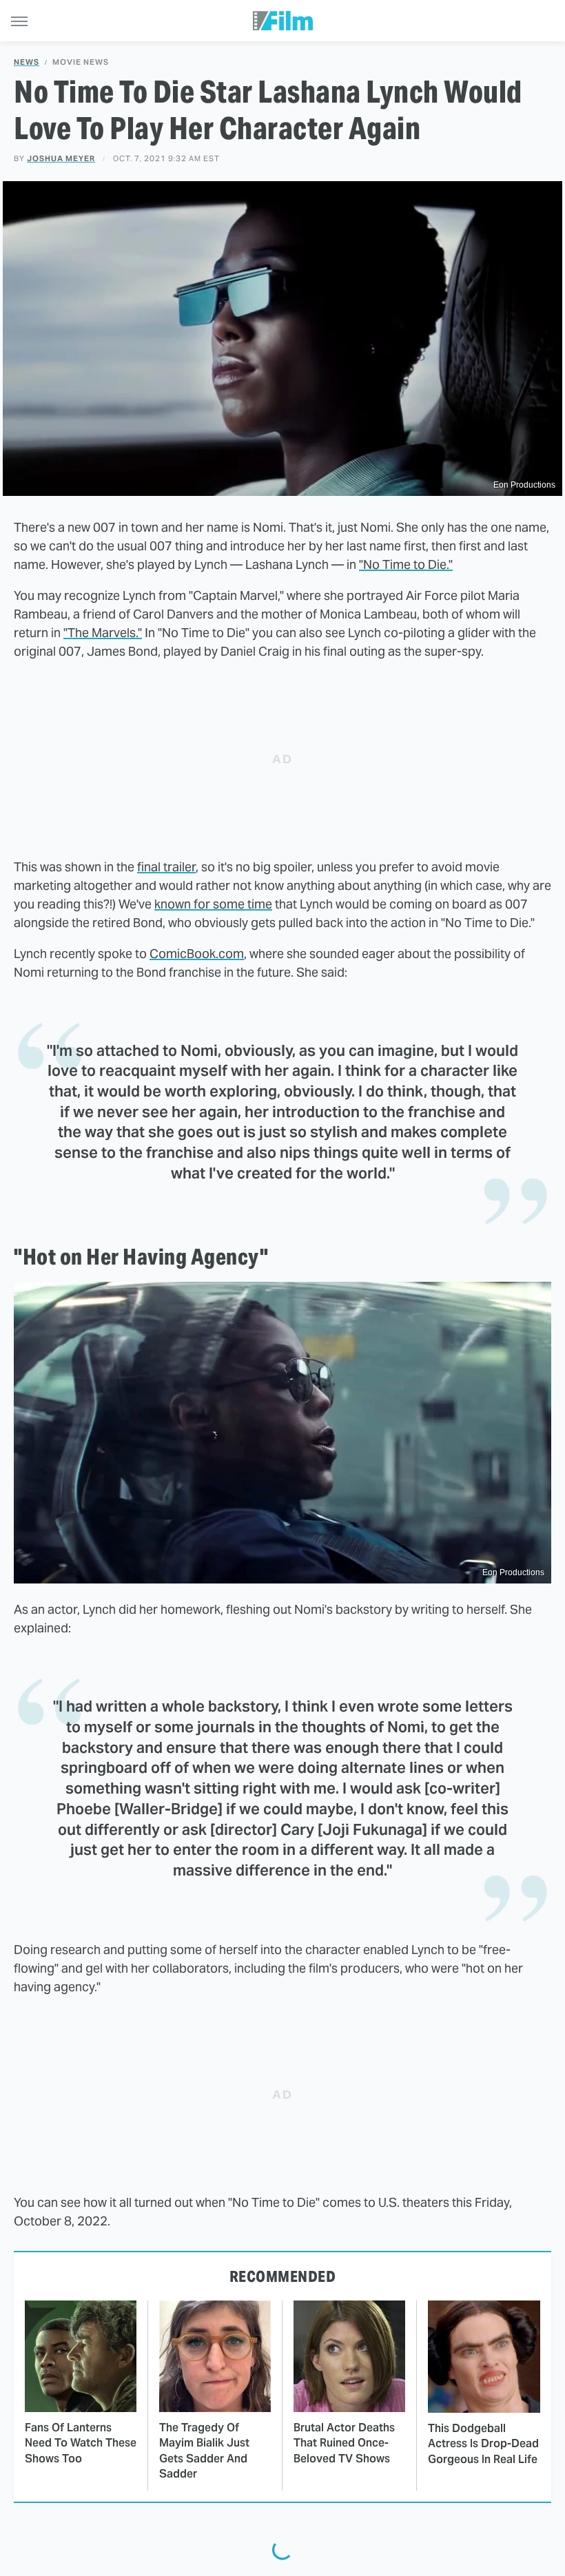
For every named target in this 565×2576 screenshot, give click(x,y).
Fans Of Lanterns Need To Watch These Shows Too (81, 2443)
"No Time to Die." (406, 564)
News (27, 62)
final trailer (166, 867)
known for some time (213, 904)
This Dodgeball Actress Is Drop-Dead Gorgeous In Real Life (483, 2444)
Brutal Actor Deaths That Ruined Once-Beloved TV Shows (344, 2443)
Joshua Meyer (61, 158)
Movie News (81, 62)
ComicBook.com (197, 954)
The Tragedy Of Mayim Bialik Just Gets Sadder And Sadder (204, 2451)
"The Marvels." (103, 633)
